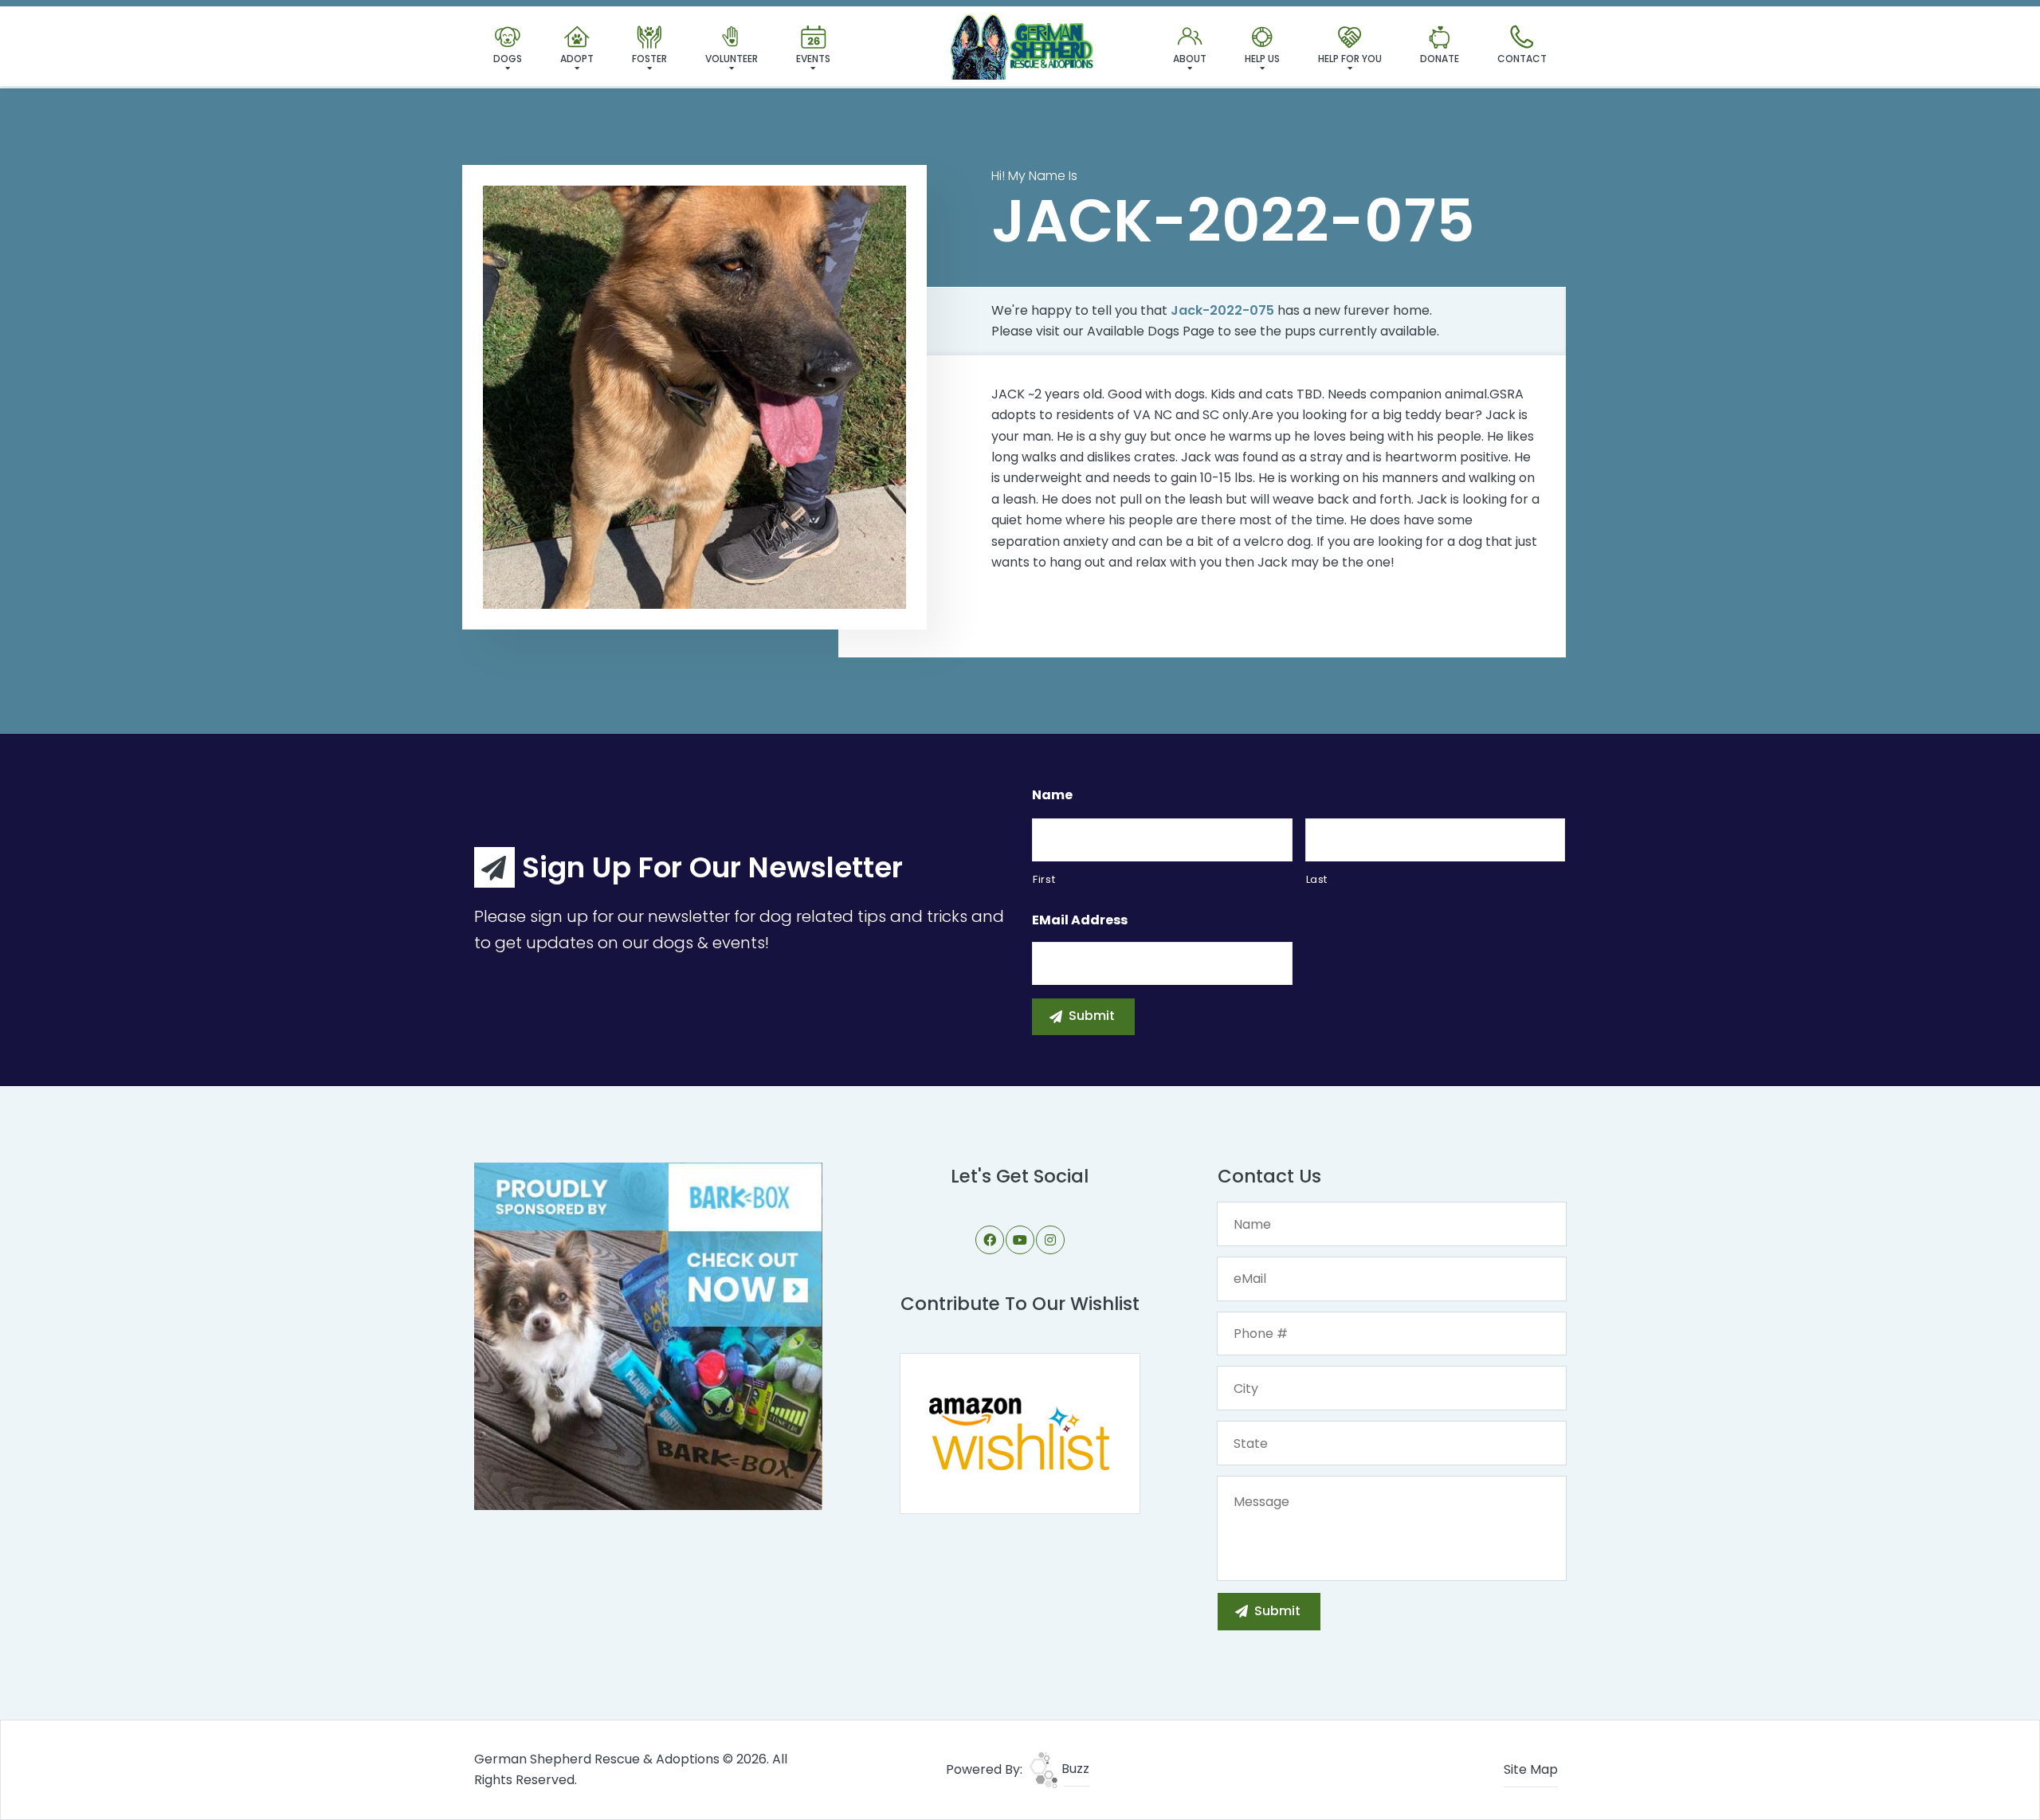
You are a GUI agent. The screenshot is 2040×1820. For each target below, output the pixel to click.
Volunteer (732, 59)
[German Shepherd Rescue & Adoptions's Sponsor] (648, 1335)
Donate (1440, 59)
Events (813, 59)
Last (1317, 879)
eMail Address (1080, 921)
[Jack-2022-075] (694, 397)
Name (1052, 796)
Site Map (1531, 1769)
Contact (1522, 59)
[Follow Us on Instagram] (1050, 1240)
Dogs (508, 59)
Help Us (1262, 59)
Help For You (1350, 59)
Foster (649, 59)
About (1190, 59)
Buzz (1074, 1769)
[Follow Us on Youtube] (1020, 1240)
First (1044, 879)
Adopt (577, 59)
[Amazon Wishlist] (1020, 1432)
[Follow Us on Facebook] (990, 1240)
